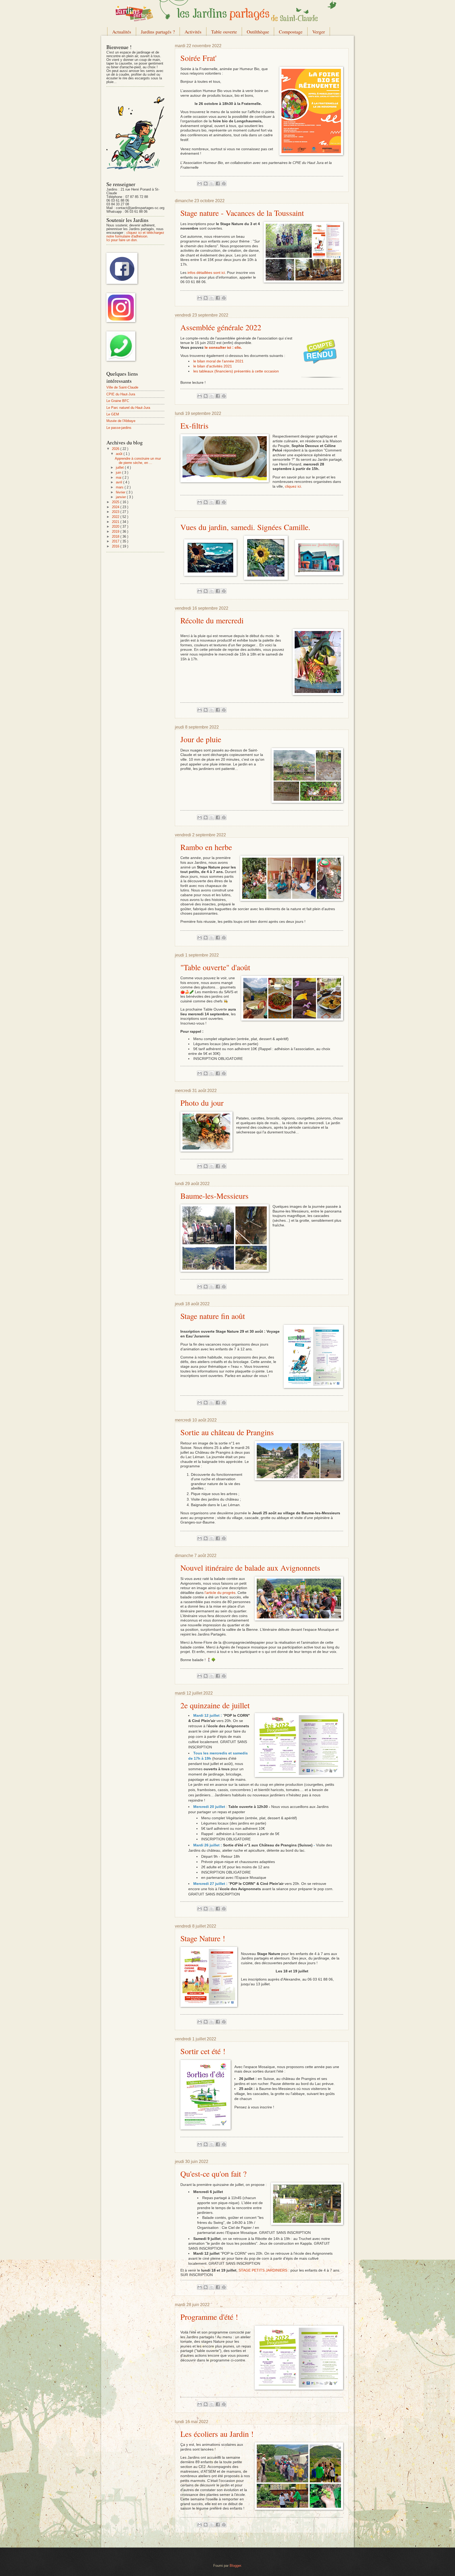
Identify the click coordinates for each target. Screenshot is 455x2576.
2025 (116, 502)
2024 (116, 507)
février (121, 492)
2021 (116, 522)
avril (120, 482)
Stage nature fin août (213, 1316)
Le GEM (113, 414)
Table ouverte (224, 32)
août (120, 454)
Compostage (291, 32)
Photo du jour (202, 1103)
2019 (116, 532)
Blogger (235, 2566)
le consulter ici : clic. (223, 348)
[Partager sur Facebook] (218, 183)
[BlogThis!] (206, 183)
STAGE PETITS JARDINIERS (263, 2270)
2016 (116, 546)
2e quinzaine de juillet (215, 1705)
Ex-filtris (194, 425)
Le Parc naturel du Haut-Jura (128, 408)
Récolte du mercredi (212, 620)
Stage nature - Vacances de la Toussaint (242, 213)
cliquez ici (293, 486)
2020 (116, 527)
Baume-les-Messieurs (214, 1196)
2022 (116, 517)
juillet (120, 467)
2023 (116, 512)
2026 (116, 449)
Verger (319, 32)
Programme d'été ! (209, 2317)
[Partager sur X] (212, 183)
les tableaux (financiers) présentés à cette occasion (236, 371)
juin (119, 472)
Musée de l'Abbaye (121, 421)
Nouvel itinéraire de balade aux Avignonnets (250, 1568)
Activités (193, 32)
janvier (121, 497)
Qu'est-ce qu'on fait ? (213, 2174)
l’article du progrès (220, 1593)
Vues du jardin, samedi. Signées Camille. (245, 527)
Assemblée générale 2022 (221, 327)
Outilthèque (258, 32)
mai (119, 477)
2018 (116, 537)
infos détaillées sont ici (206, 273)
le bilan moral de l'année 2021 (218, 361)
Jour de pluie (201, 739)
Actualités (122, 32)
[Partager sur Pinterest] (224, 183)
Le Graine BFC (118, 401)
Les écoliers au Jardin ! (217, 2434)
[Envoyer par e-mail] (200, 183)
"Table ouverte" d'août (215, 967)
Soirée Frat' (198, 58)
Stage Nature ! (203, 1938)
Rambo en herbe (206, 847)
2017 (116, 541)
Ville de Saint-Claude (122, 387)
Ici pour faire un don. (122, 240)
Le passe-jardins (119, 428)
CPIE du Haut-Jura (121, 394)
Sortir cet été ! (203, 2051)
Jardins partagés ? (158, 32)
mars (120, 487)
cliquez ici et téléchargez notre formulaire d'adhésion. (135, 234)
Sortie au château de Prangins (227, 1432)
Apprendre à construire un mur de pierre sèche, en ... (138, 460)
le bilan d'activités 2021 (213, 366)
